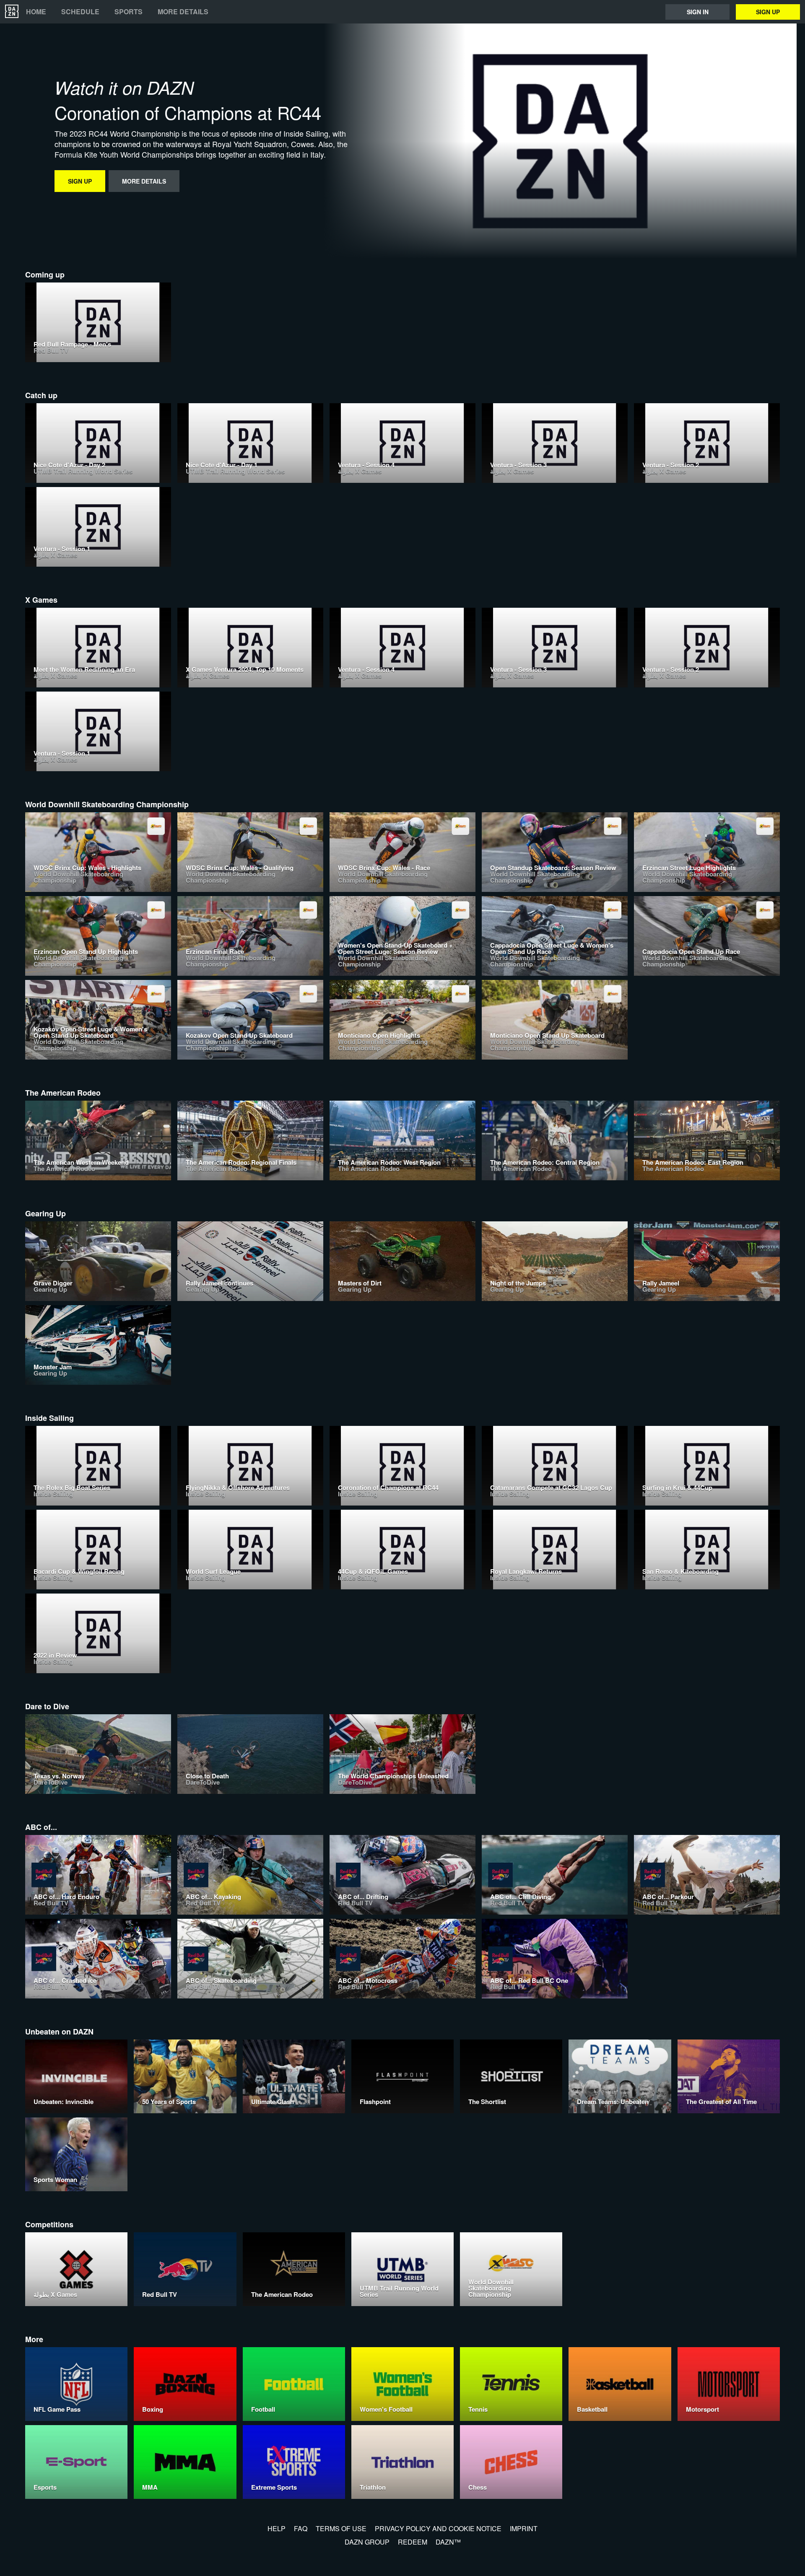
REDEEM (413, 2542)
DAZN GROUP (367, 2542)
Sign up (768, 12)
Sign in (698, 12)
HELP (277, 2528)
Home (36, 12)
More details (183, 12)
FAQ (301, 2528)
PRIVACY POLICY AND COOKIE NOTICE (438, 2528)
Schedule (80, 12)
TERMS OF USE (341, 2528)
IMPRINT (524, 2528)
